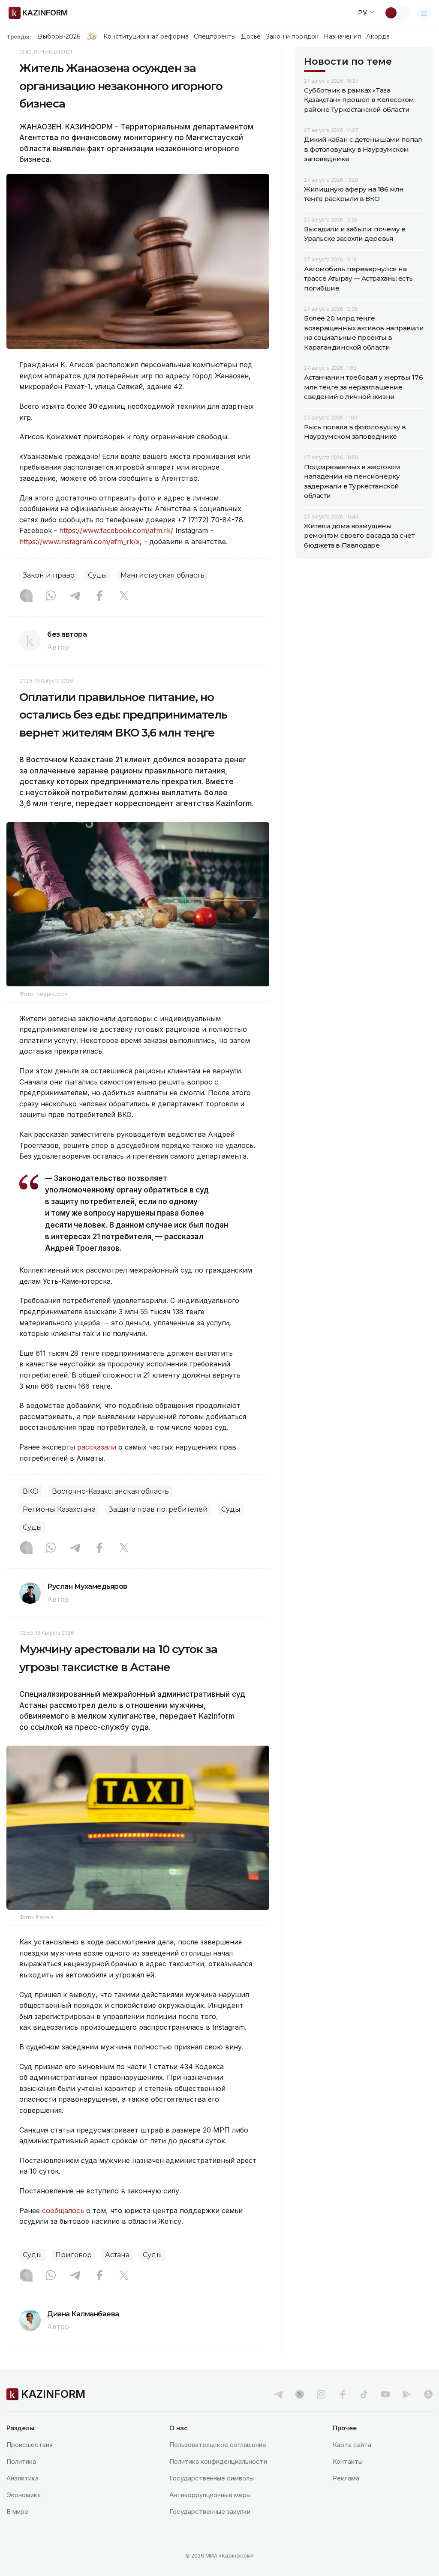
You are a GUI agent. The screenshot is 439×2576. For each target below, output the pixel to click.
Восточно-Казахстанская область (110, 1491)
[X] (124, 596)
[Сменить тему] (397, 13)
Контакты (348, 2461)
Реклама (346, 2478)
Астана (117, 2255)
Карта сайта (352, 2445)
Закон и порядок (292, 36)
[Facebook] (99, 596)
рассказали (97, 1447)
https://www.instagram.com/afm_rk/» (80, 542)
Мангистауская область (162, 575)
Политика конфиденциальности (218, 2461)
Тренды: (19, 36)
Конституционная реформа (146, 36)
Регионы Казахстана (59, 1509)
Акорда (378, 36)
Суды (98, 575)
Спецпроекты (215, 36)
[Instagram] (26, 596)
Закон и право (49, 575)
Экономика (24, 2495)
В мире (17, 2512)
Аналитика (23, 2478)
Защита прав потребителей (158, 1509)
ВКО (31, 1491)
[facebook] (343, 2394)
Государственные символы (212, 2478)
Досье (251, 36)
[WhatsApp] (51, 596)
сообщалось (63, 2211)
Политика (21, 2461)
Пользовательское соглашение (218, 2445)
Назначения (343, 36)
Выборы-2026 (59, 36)
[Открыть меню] (424, 13)
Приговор (74, 2255)
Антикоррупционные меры (210, 2495)
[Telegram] (75, 596)
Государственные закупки (210, 2512)
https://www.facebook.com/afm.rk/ (116, 530)
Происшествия (30, 2445)
